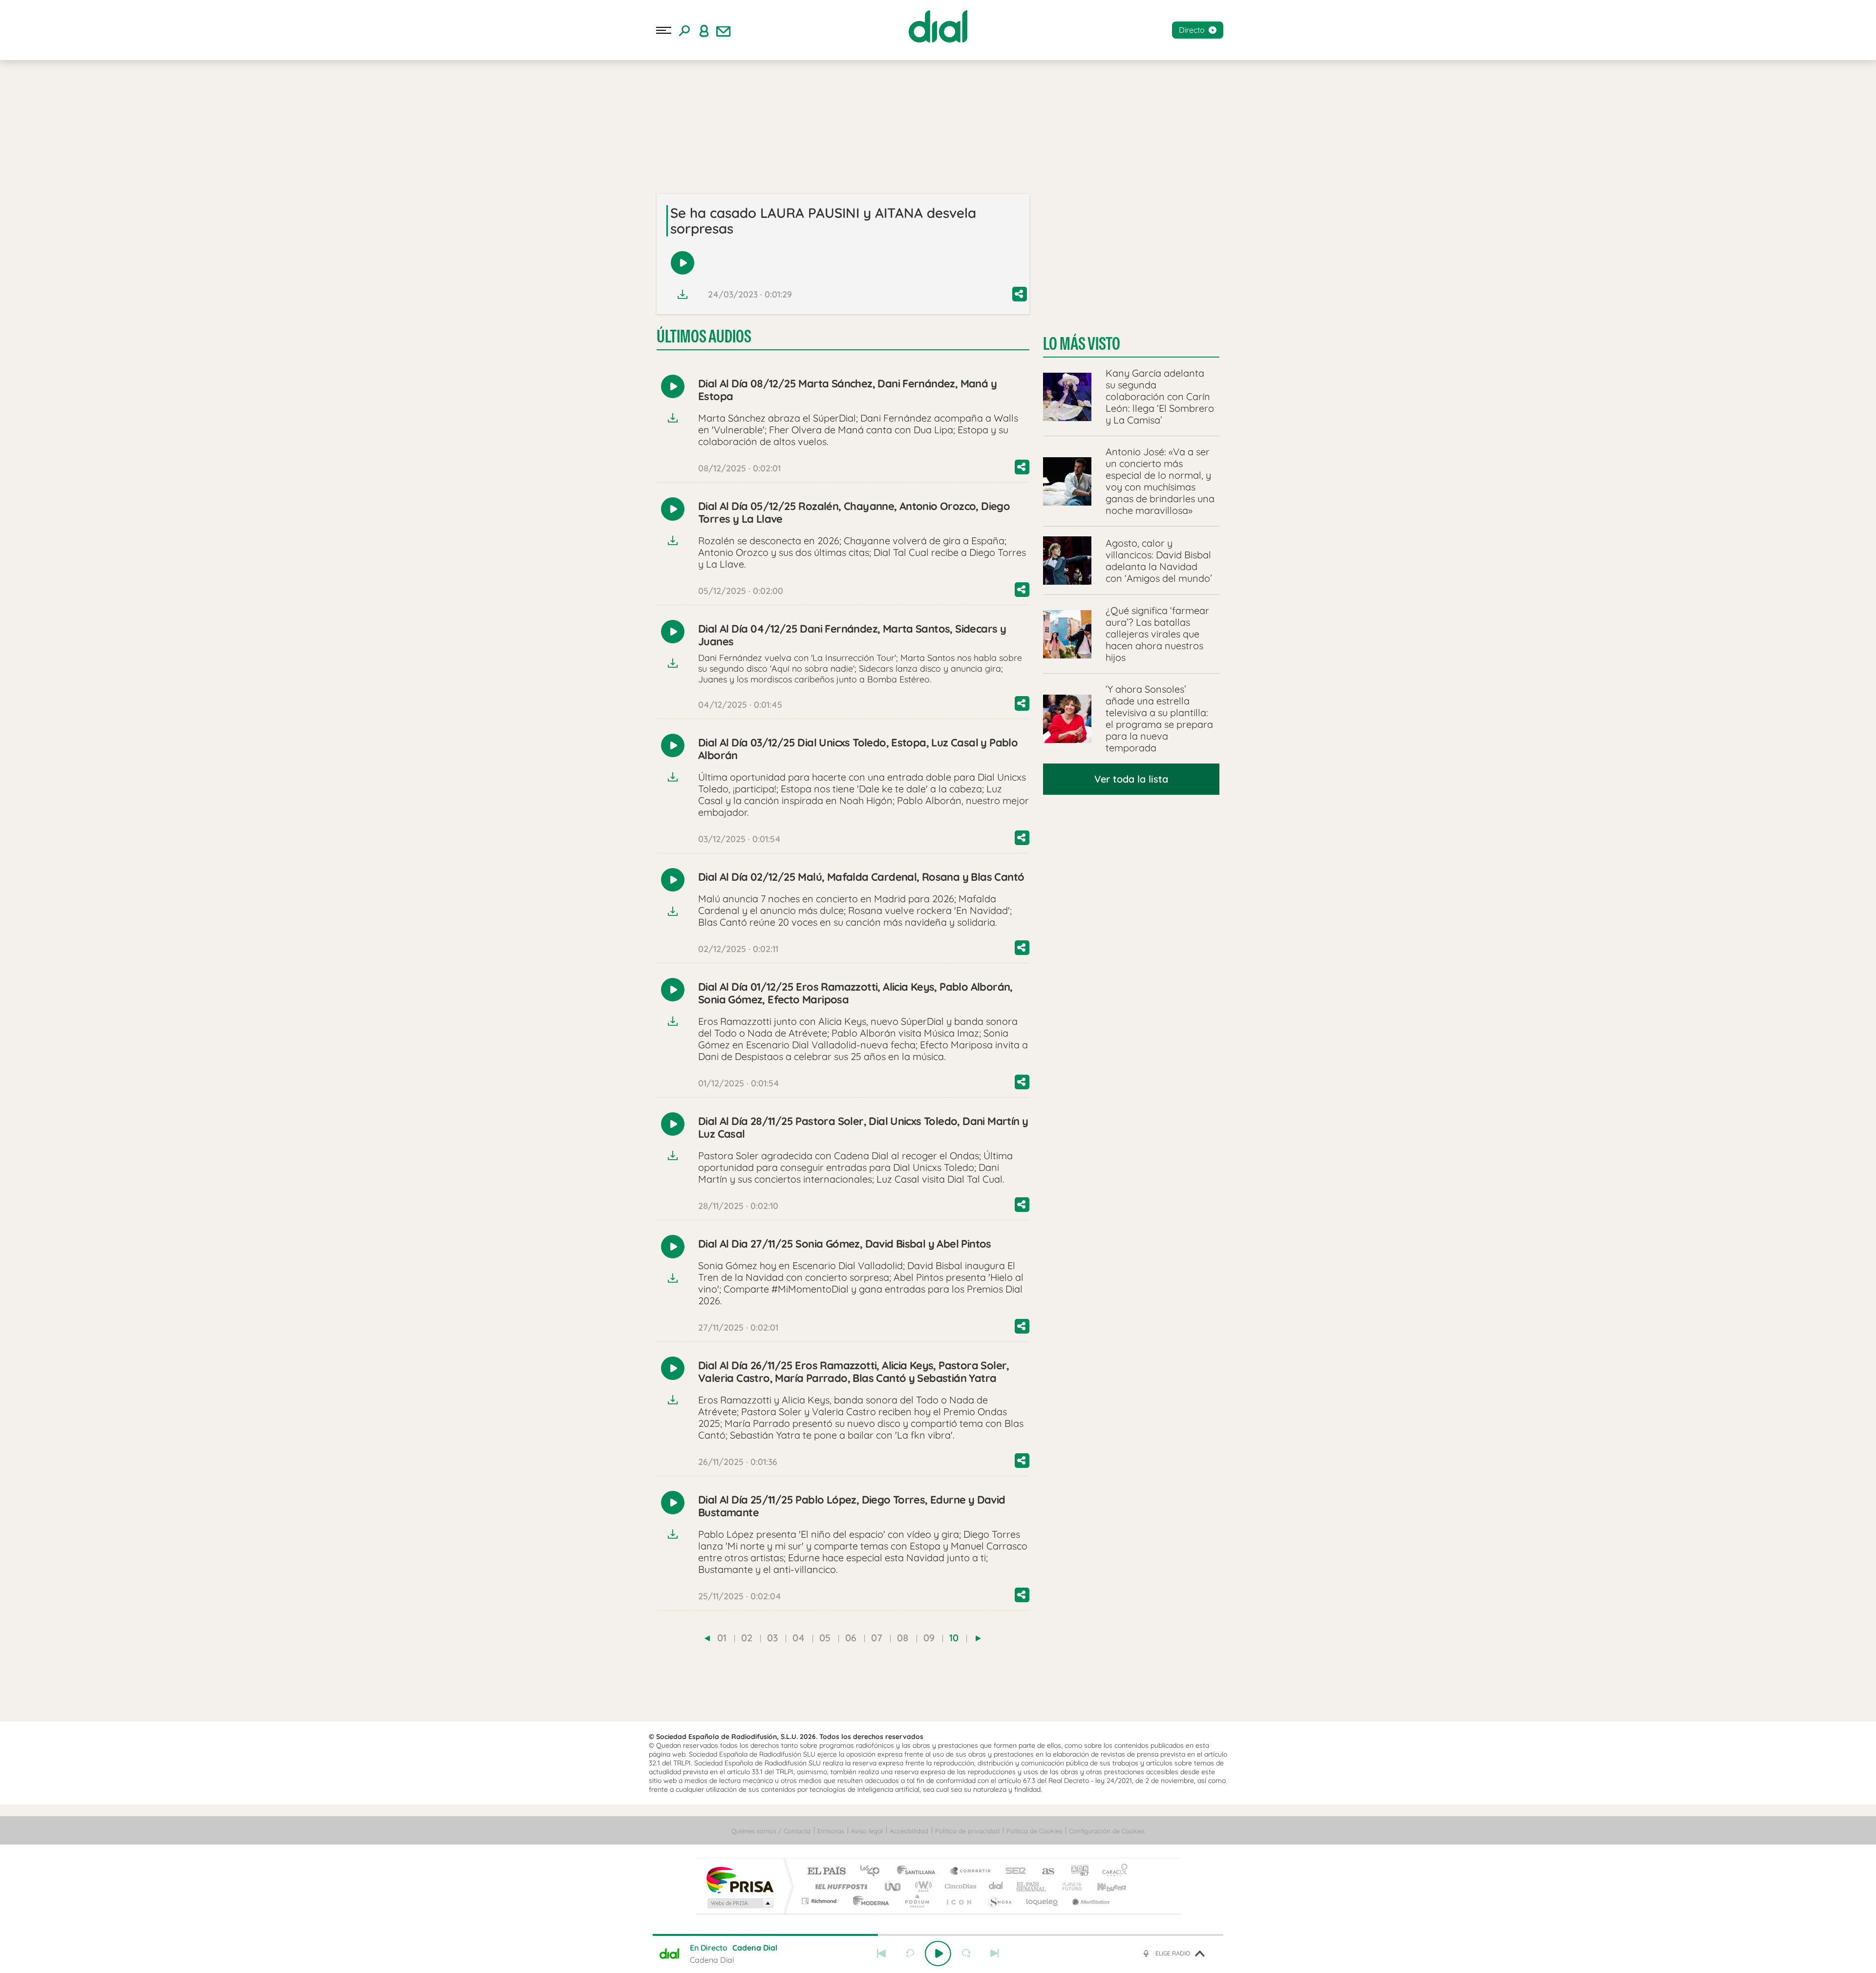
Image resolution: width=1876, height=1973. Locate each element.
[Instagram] (25, 173)
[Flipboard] (47, 173)
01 (722, 1638)
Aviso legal (867, 1831)
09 (929, 1638)
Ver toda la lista (1131, 779)
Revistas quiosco (61, 121)
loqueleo (1043, 1901)
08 (903, 1638)
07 (877, 1638)
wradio (922, 1886)
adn (1076, 1872)
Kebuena (1103, 1886)
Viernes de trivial (126, 106)
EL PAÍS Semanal (1032, 1886)
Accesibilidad (909, 1831)
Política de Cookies (1034, 1831)
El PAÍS (826, 1872)
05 (825, 1638)
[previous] (707, 1638)
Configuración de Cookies (1107, 1831)
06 (851, 1638)
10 (954, 1638)
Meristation (1089, 1901)
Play (938, 1953)
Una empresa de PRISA (740, 1879)
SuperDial (167, 121)
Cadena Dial (996, 1886)
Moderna (868, 1901)
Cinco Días (959, 1886)
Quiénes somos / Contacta (771, 1831)
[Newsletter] (724, 30)
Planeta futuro (1068, 1886)
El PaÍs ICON (959, 1901)
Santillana (919, 1872)
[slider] (938, 1935)
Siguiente (995, 1953)
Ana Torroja (71, 106)
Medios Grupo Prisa (739, 1903)
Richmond (820, 1901)
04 (799, 1638)
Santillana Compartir (971, 1872)
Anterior (881, 1953)
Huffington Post (839, 1886)
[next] (978, 1638)
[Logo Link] (938, 26)
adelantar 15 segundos (966, 1953)
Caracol (1112, 1872)
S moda (999, 1901)
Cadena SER (1013, 1872)
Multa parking (120, 121)
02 (747, 1638)
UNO (894, 1886)
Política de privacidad (967, 1831)
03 (772, 1638)
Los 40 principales (873, 1872)
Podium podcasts (917, 1901)
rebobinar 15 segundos (910, 1953)
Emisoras (21, 200)
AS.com (1044, 1872)
